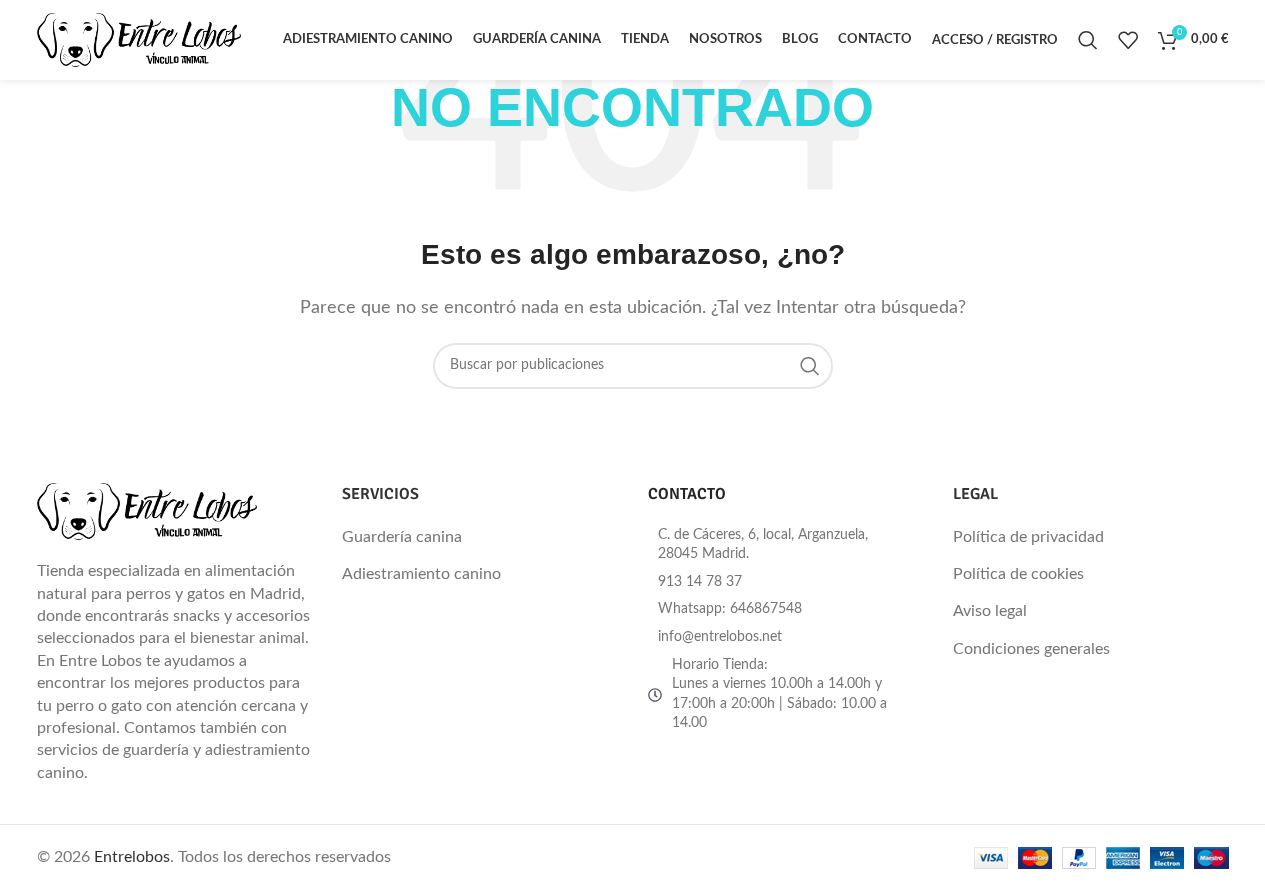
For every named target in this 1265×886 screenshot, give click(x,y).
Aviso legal (990, 611)
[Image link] (147, 511)
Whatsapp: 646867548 (730, 609)
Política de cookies (1018, 574)
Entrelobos (132, 857)
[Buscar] (1088, 40)
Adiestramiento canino (421, 574)
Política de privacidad (1028, 537)
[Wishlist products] (1128, 40)
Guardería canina (402, 537)
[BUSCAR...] (810, 366)
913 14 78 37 (700, 582)
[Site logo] (139, 39)
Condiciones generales (1031, 649)
